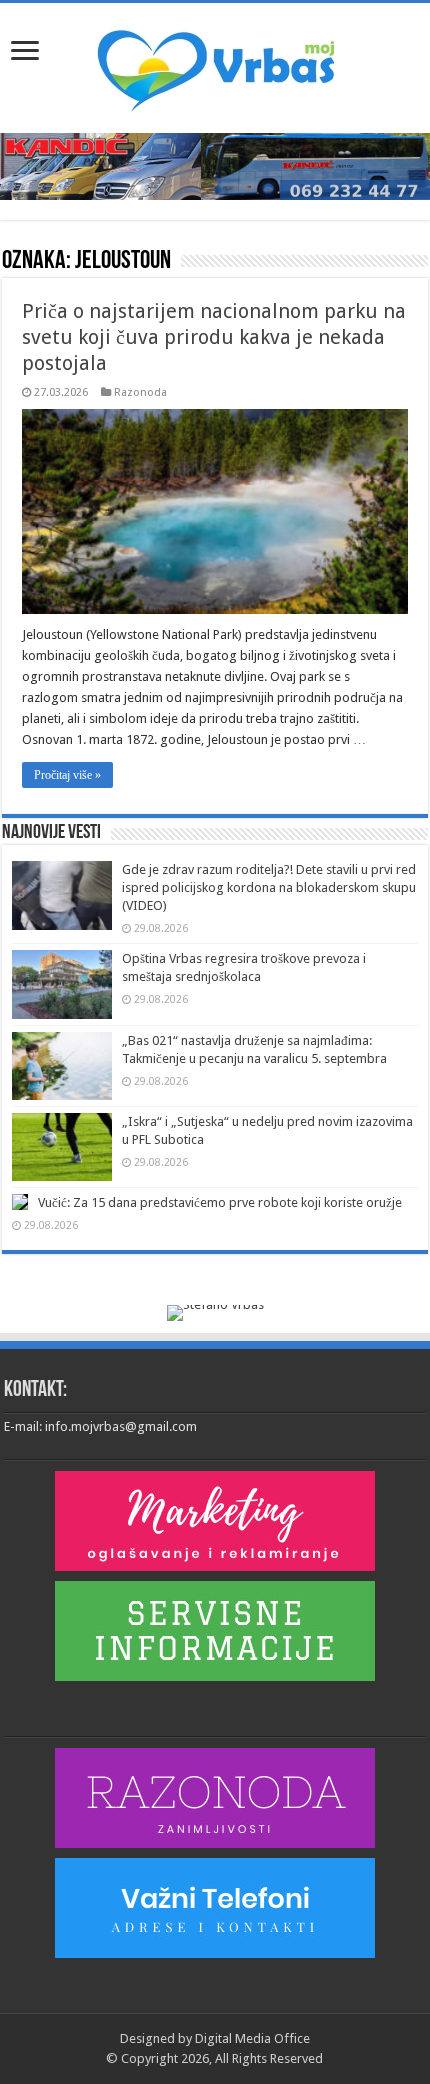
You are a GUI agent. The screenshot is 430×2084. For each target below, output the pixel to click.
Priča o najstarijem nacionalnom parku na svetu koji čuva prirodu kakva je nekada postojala (214, 337)
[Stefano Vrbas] (215, 1311)
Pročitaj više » (67, 775)
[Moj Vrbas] (215, 64)
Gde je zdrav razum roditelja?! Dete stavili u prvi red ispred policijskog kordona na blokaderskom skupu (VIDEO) (269, 887)
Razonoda (140, 392)
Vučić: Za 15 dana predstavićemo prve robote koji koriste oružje (220, 1202)
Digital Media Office (252, 2038)
